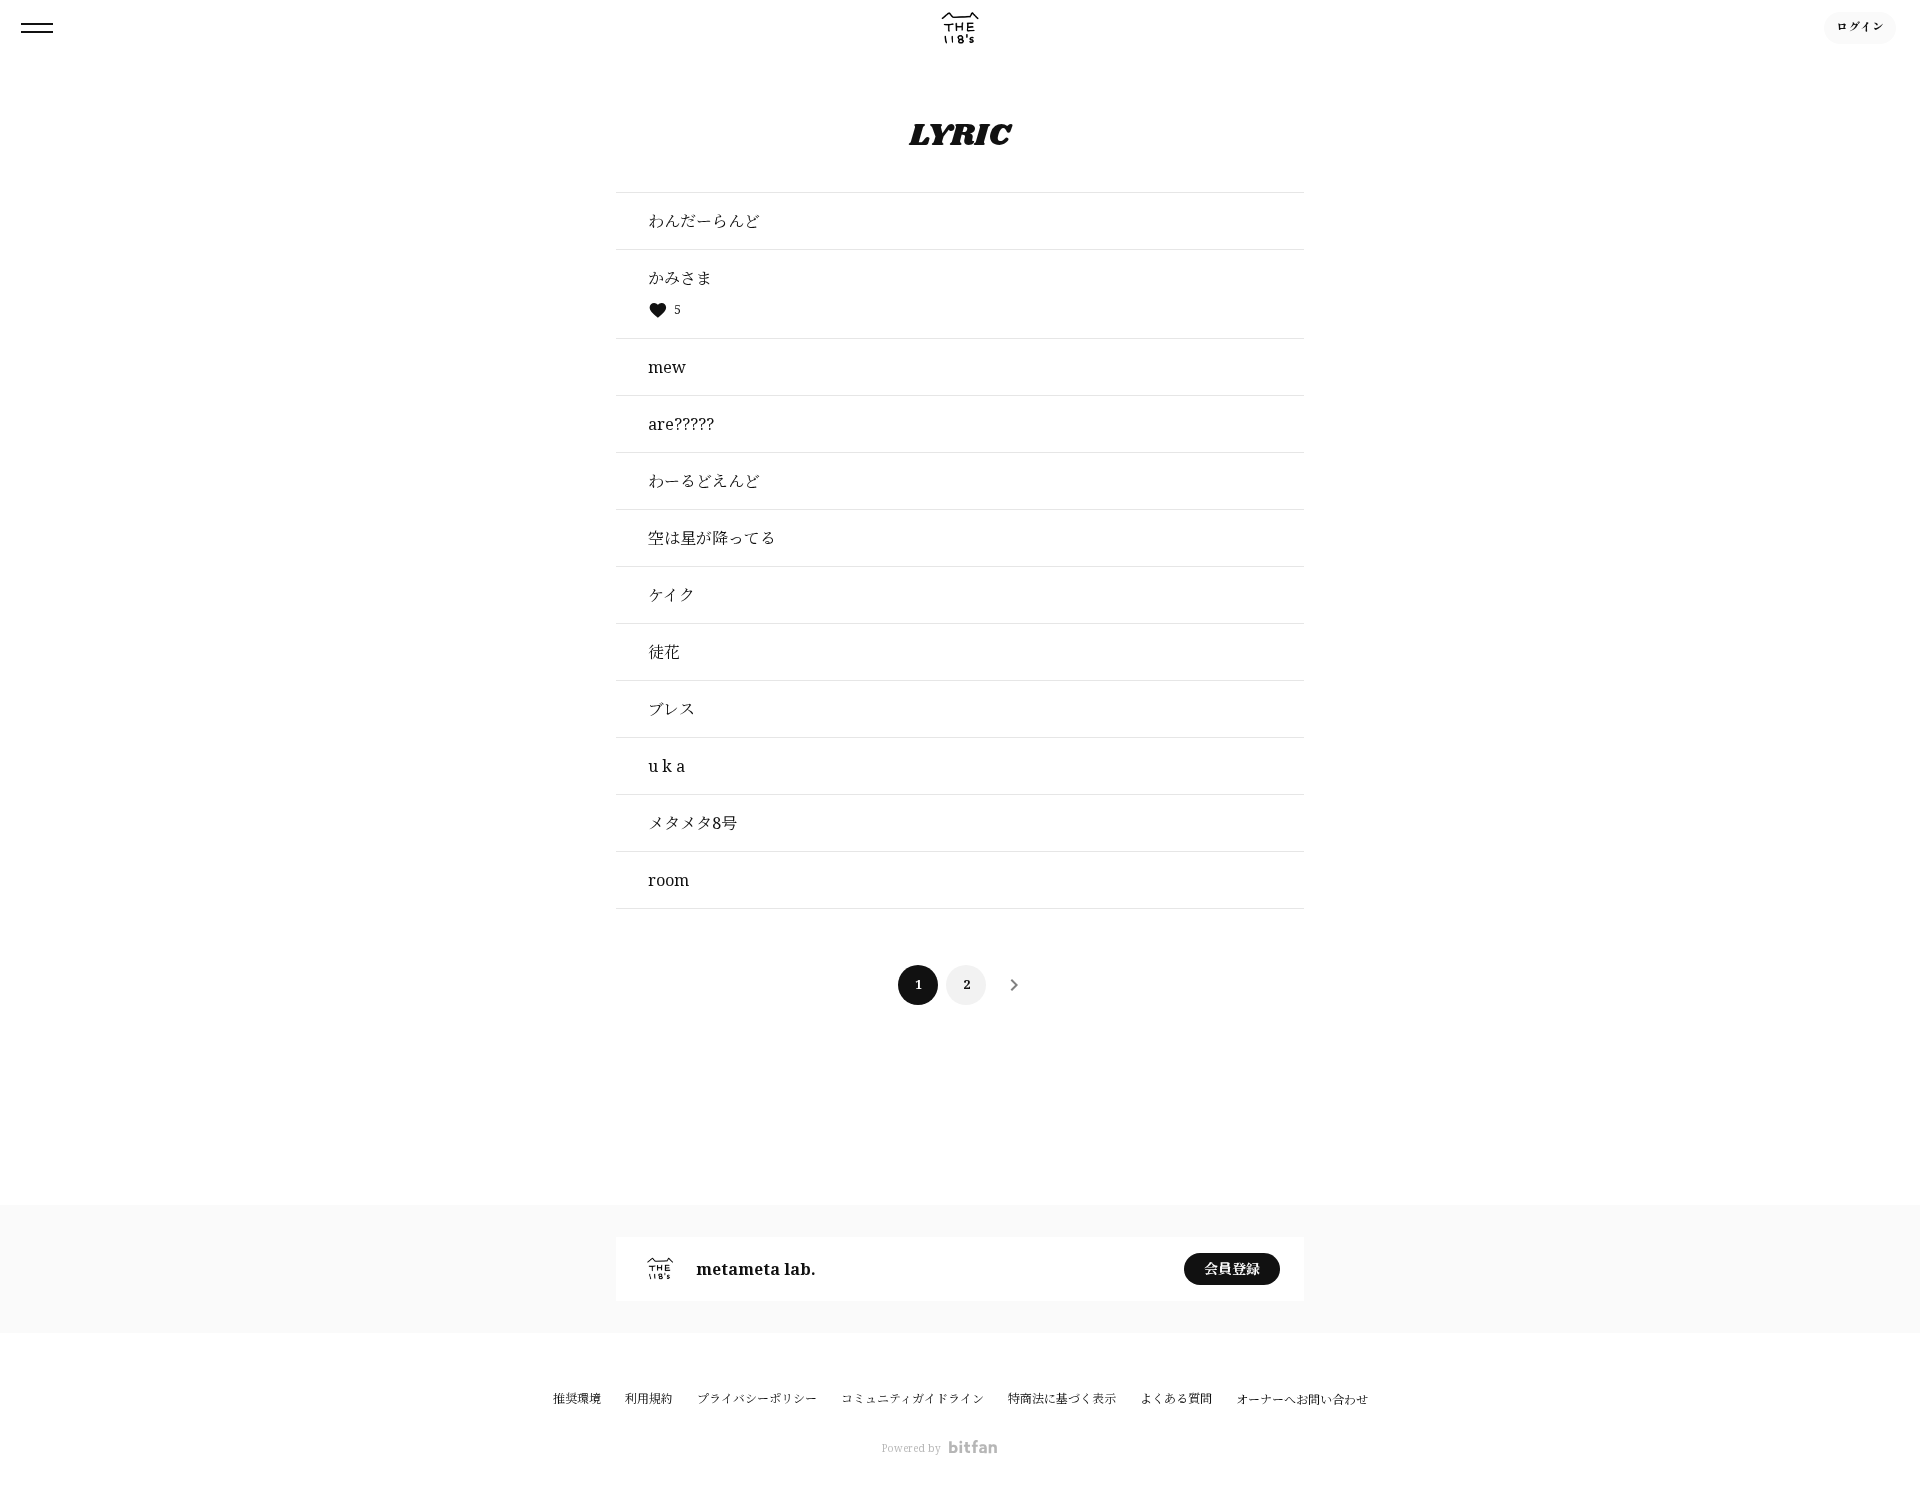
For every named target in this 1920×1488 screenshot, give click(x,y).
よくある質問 (1176, 1398)
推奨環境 (577, 1398)
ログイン (1860, 27)
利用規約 (649, 1398)
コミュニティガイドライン (912, 1398)
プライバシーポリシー (757, 1398)
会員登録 (1232, 1268)
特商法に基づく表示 (1062, 1398)
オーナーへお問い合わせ (1302, 1400)
